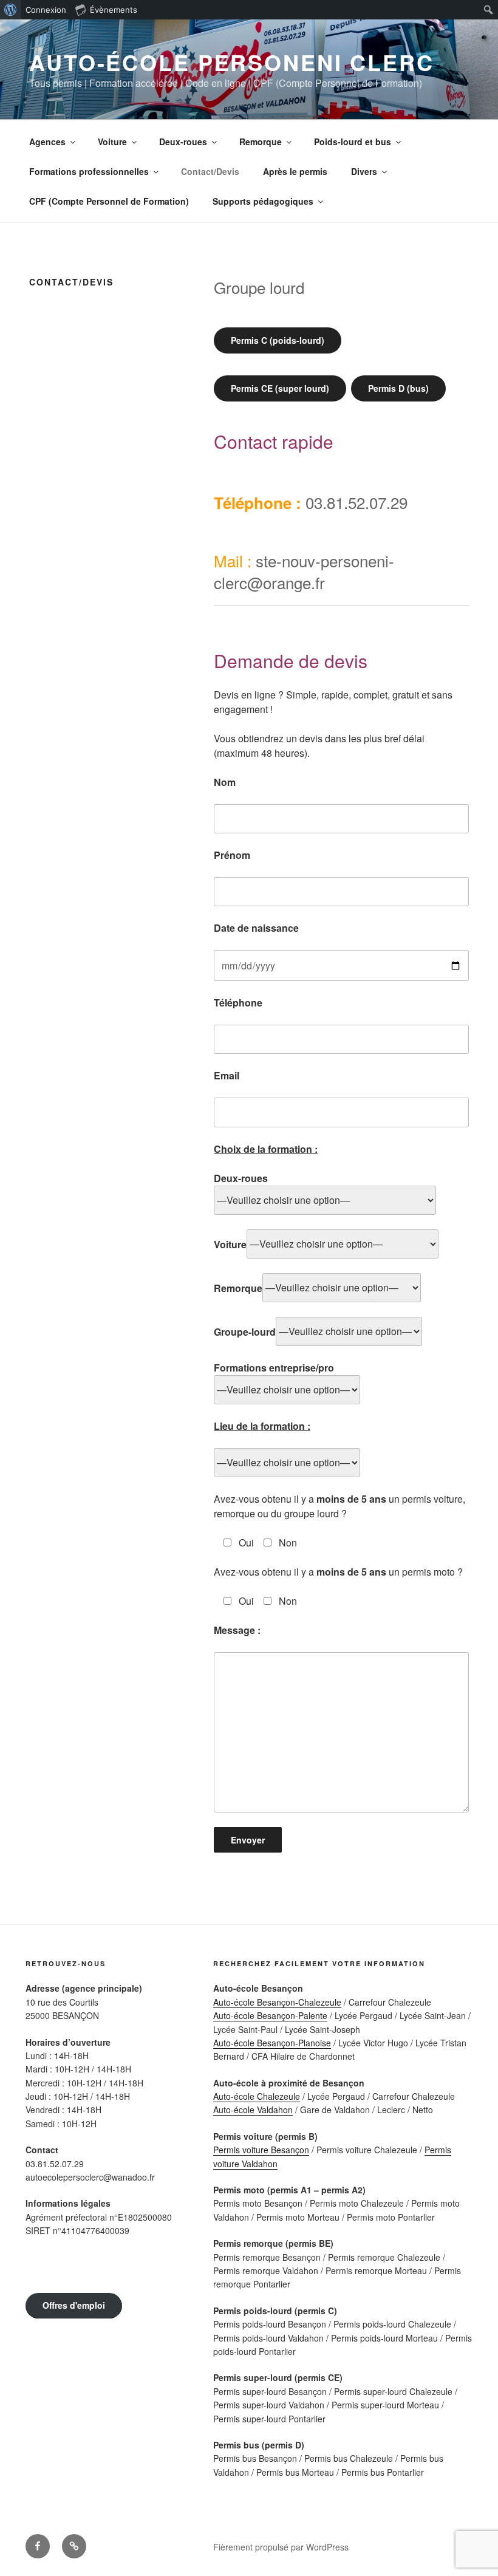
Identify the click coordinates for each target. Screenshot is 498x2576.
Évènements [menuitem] (114, 10)
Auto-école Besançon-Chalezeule (277, 2002)
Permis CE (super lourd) (280, 388)
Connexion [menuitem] (46, 10)
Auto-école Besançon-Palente (270, 2015)
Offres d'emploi (74, 2305)
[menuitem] (11, 10)
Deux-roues (183, 142)
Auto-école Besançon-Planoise (272, 2043)
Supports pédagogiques (263, 201)
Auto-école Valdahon (253, 2110)
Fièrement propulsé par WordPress (281, 2547)
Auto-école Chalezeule (257, 2096)
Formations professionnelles (89, 171)
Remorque (261, 142)
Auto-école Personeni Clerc (232, 62)
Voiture (112, 142)
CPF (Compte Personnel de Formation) (109, 201)
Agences (47, 142)
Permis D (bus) (398, 388)
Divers (364, 171)
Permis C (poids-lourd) (278, 340)
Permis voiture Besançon (261, 2150)
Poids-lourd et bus (353, 142)
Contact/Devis (210, 171)
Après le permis (295, 171)
